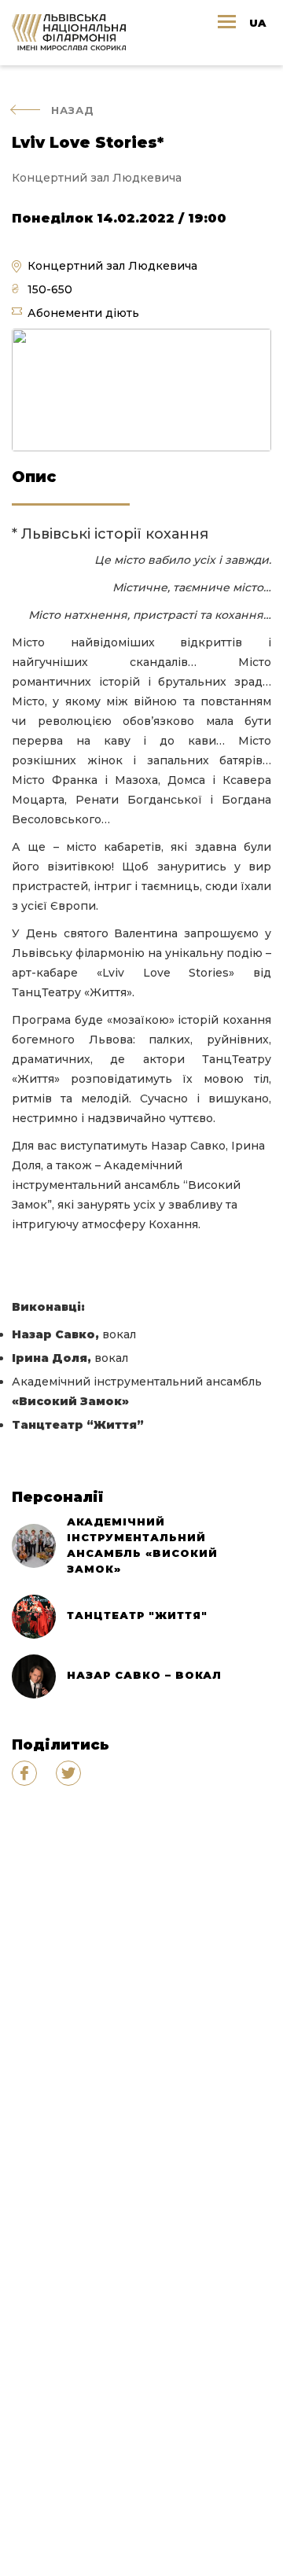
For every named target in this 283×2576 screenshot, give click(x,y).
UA (257, 23)
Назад (73, 110)
